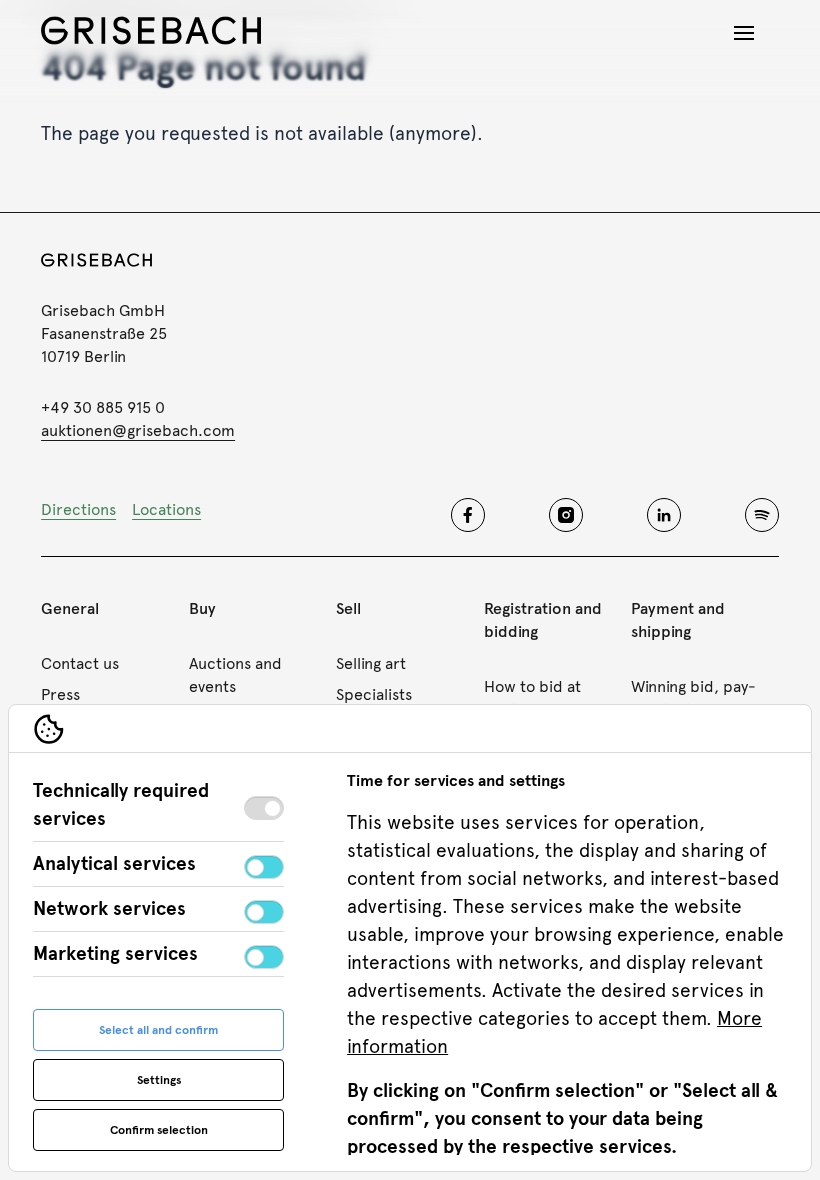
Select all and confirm (158, 1030)
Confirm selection (159, 1130)
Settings (159, 1080)
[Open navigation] (744, 33)
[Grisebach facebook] (468, 515)
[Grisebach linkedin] (664, 515)
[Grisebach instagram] (566, 515)
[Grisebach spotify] (762, 515)
